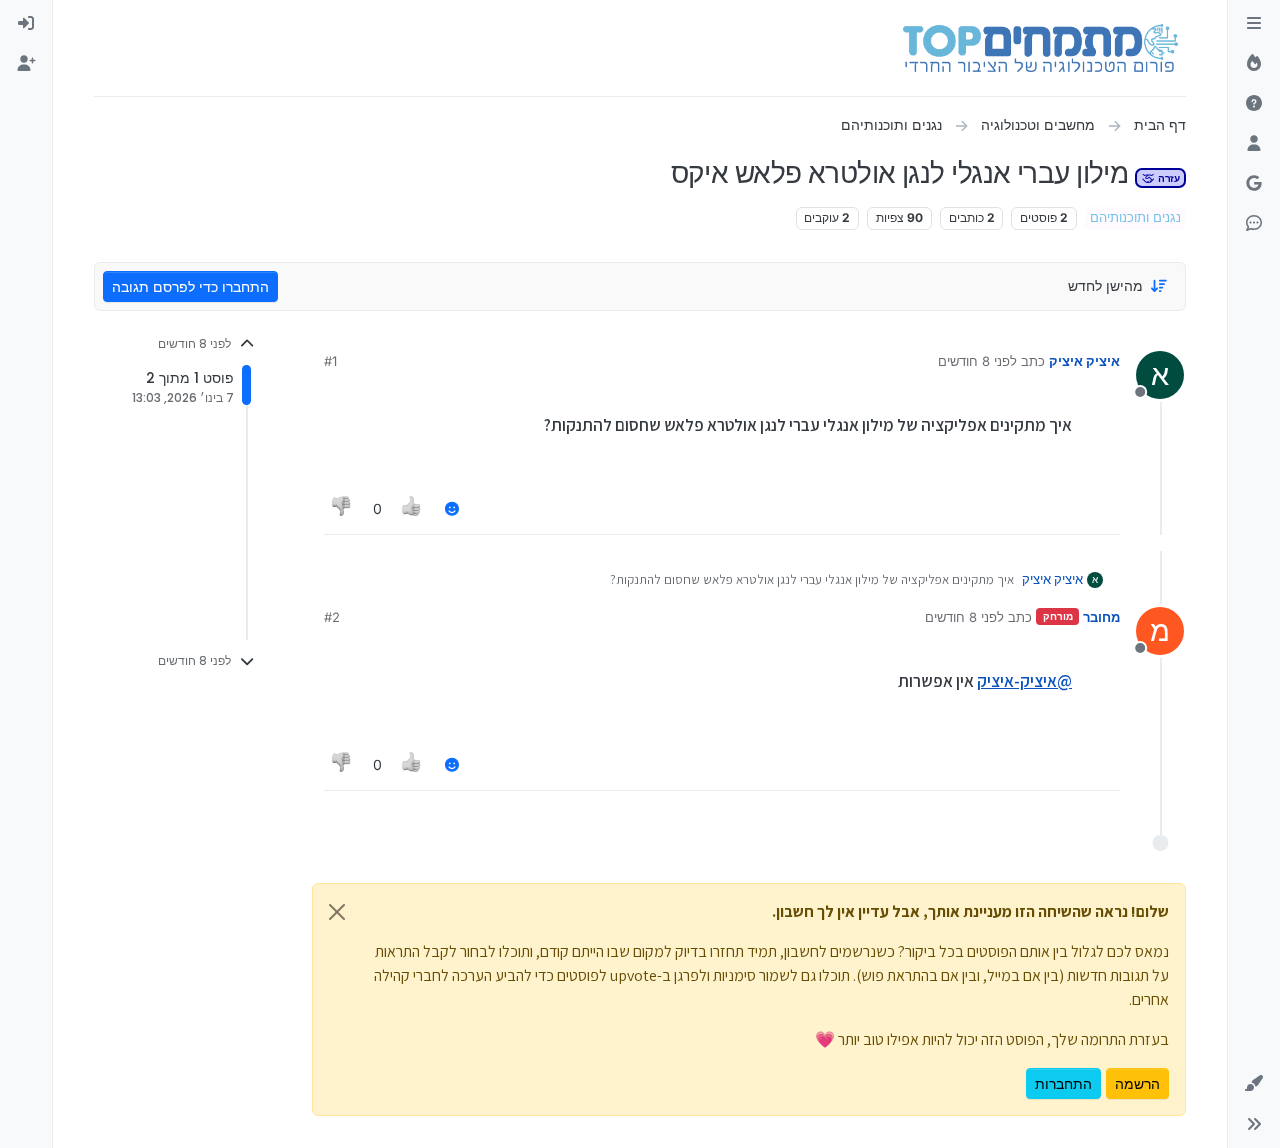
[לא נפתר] (1254, 104)
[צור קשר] (1254, 224)
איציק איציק (1084, 361)
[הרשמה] (26, 64)
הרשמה (1137, 1083)
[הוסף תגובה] (452, 508)
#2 (332, 617)
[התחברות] (26, 24)
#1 (330, 361)
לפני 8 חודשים (977, 361)
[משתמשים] (1254, 144)
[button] (1254, 1084)
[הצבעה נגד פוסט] (342, 508)
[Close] (337, 912)
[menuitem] (26, 24)
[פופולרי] (1254, 64)
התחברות (1063, 1083)
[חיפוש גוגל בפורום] (1254, 184)
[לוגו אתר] (1040, 48)
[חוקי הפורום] (1254, 24)
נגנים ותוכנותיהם (1135, 217)
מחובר (1101, 617)
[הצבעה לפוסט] (413, 508)
